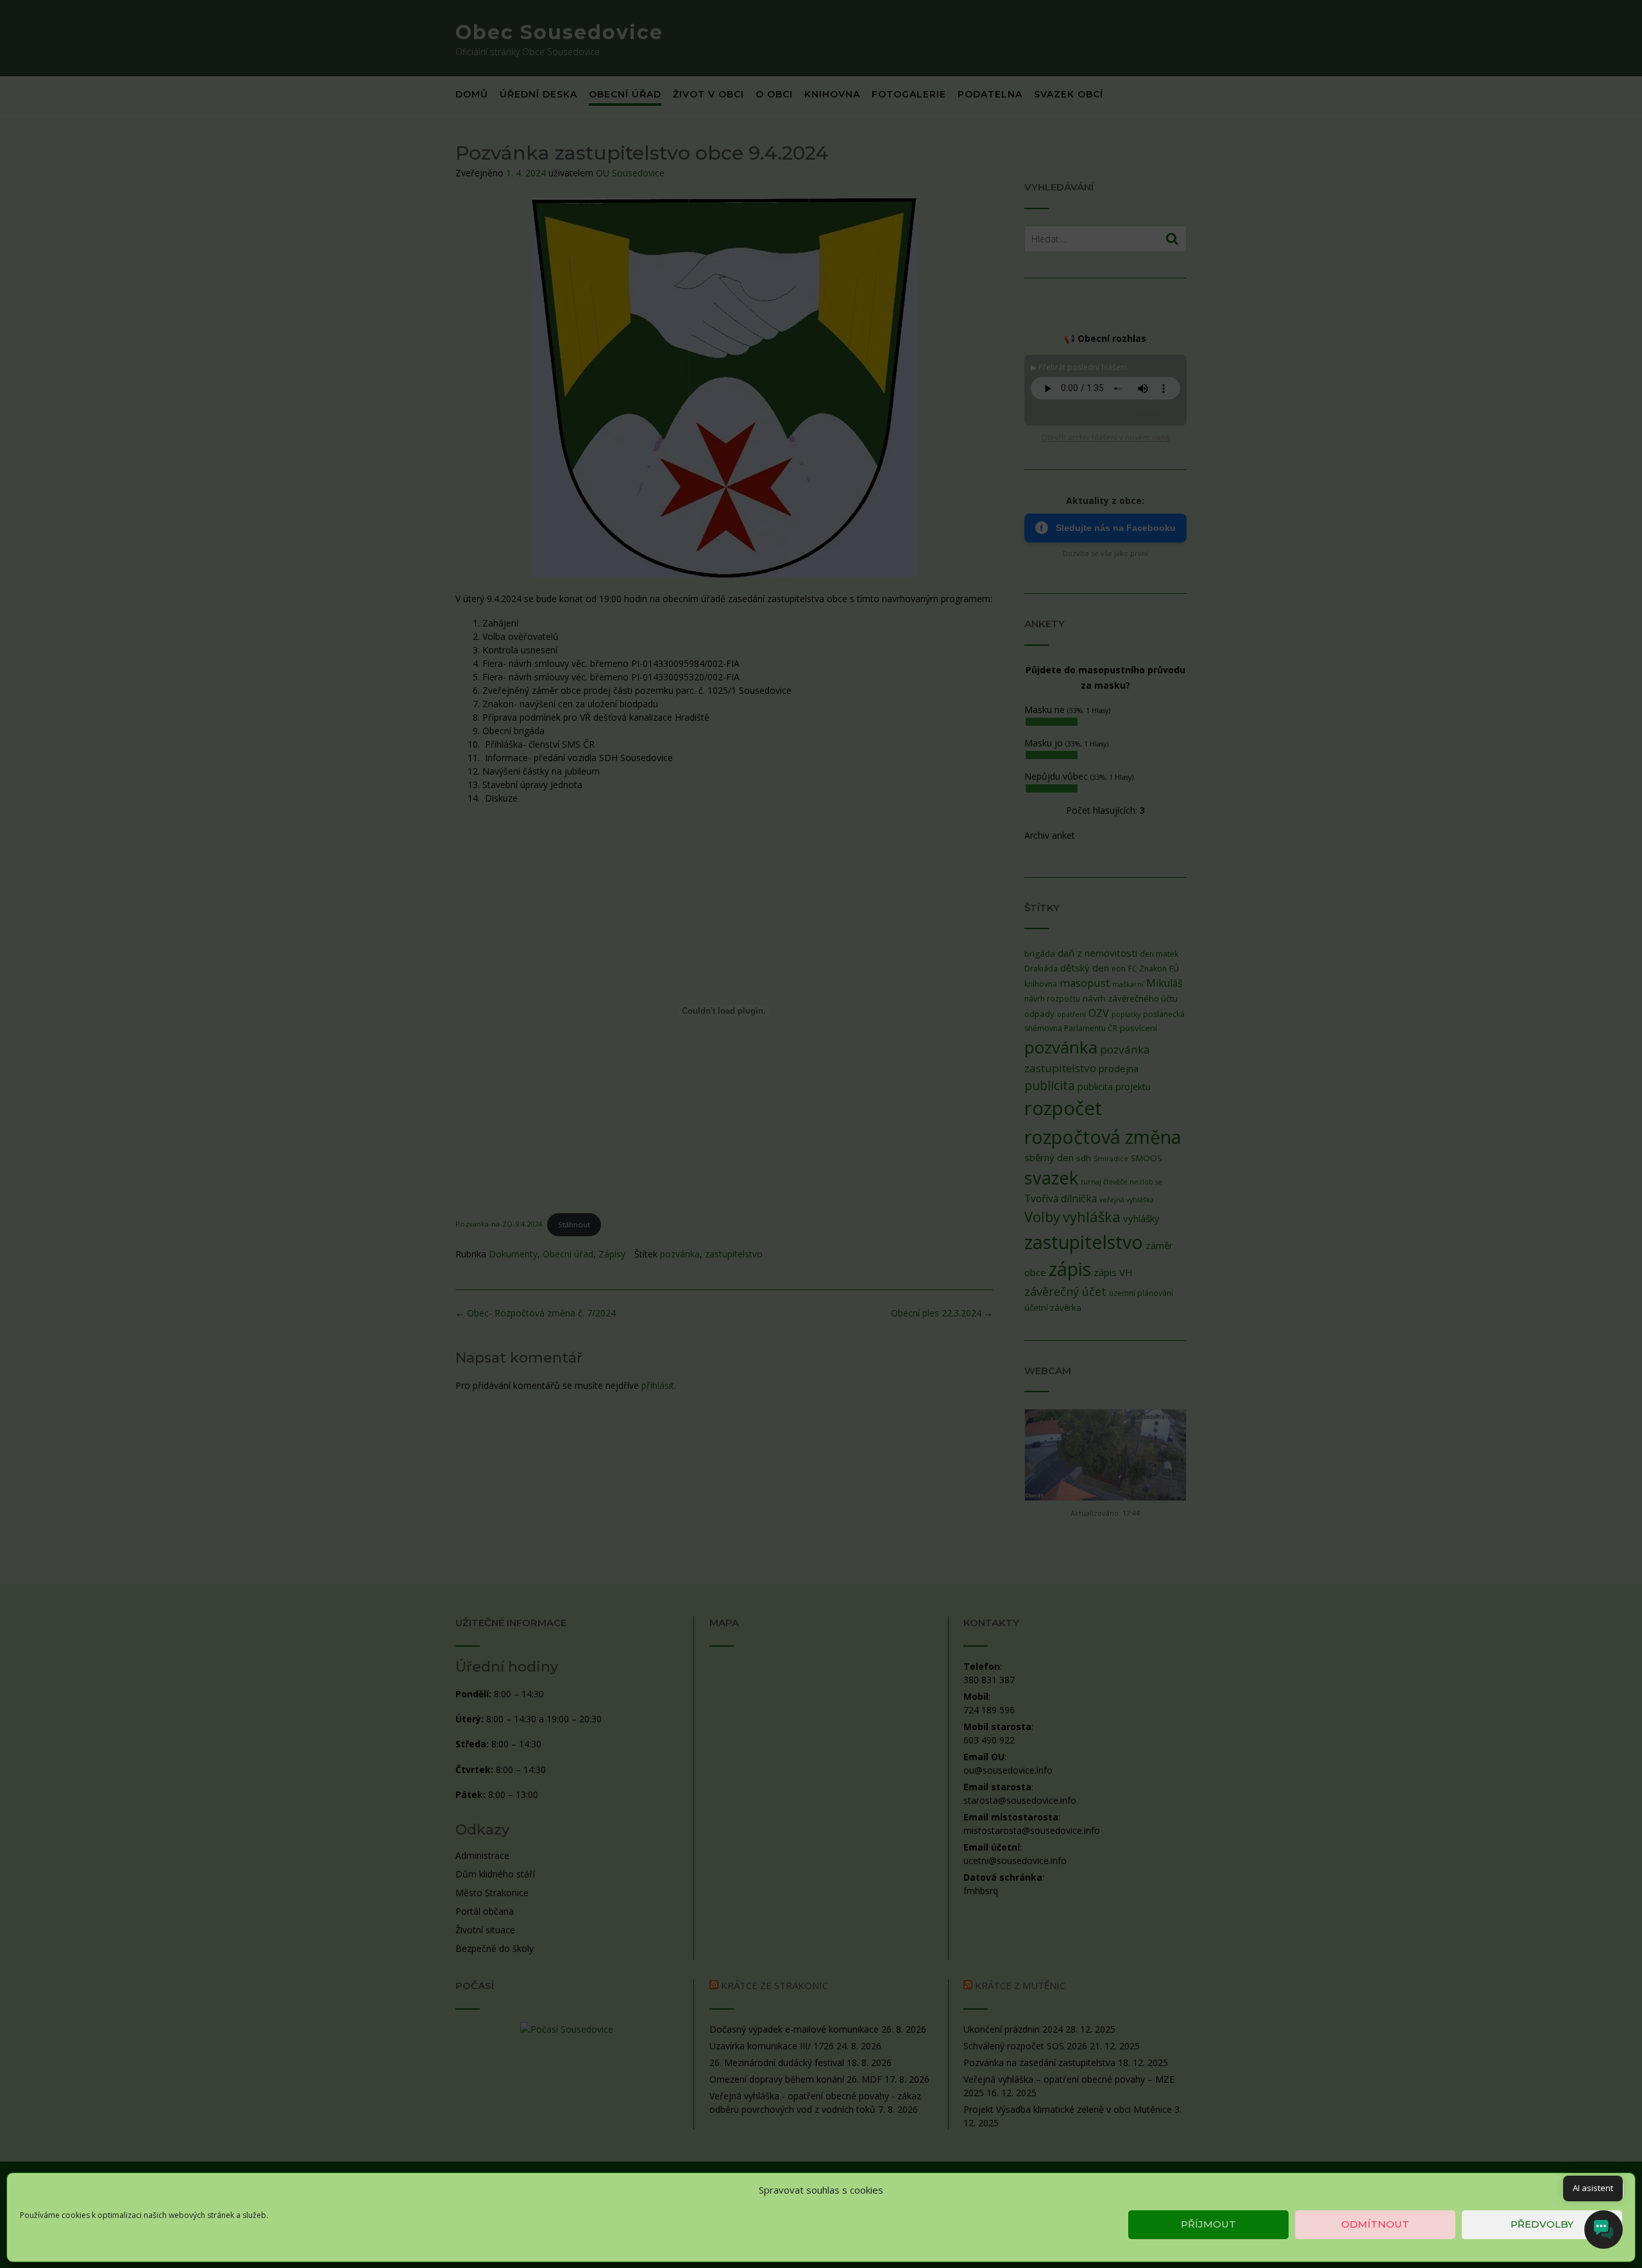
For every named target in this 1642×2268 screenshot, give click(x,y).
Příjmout (1208, 2224)
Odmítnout (1375, 2224)
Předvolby (1542, 2224)
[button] (1616, 2190)
